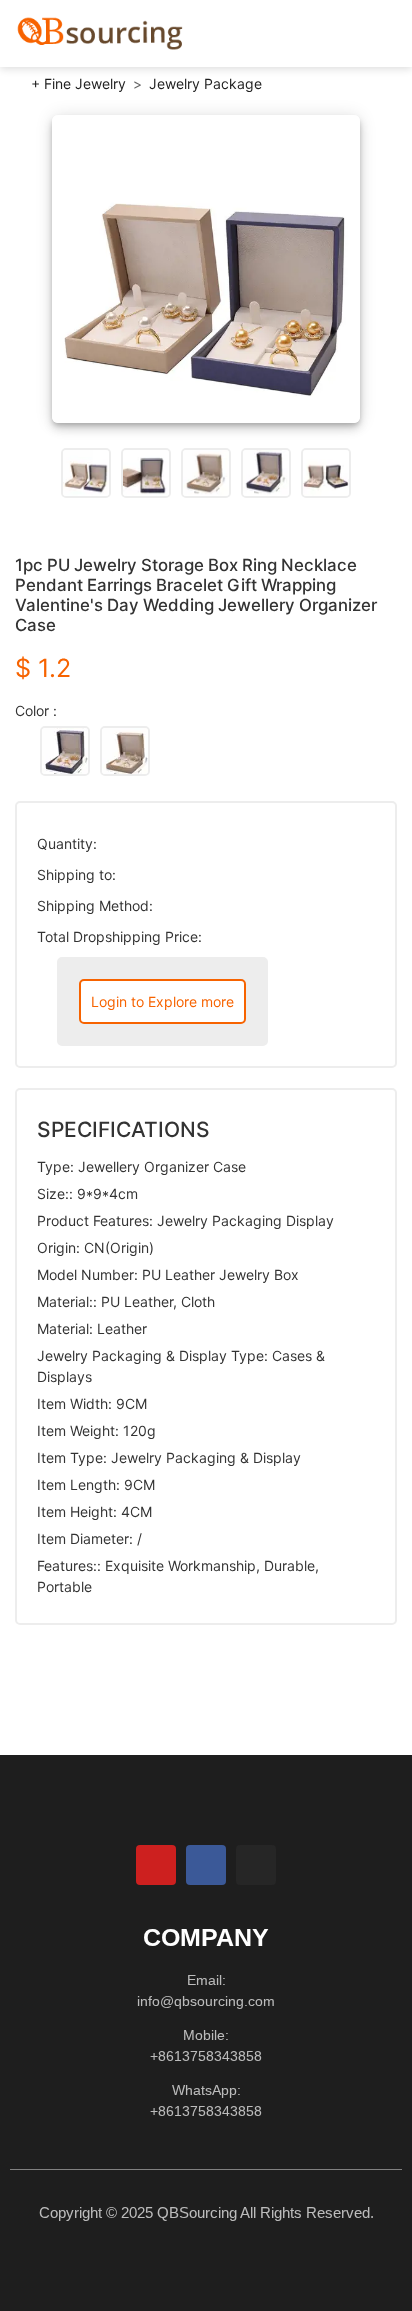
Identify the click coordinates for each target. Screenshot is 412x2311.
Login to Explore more (162, 1001)
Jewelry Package (205, 83)
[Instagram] (256, 1865)
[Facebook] (206, 1865)
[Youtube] (156, 1865)
